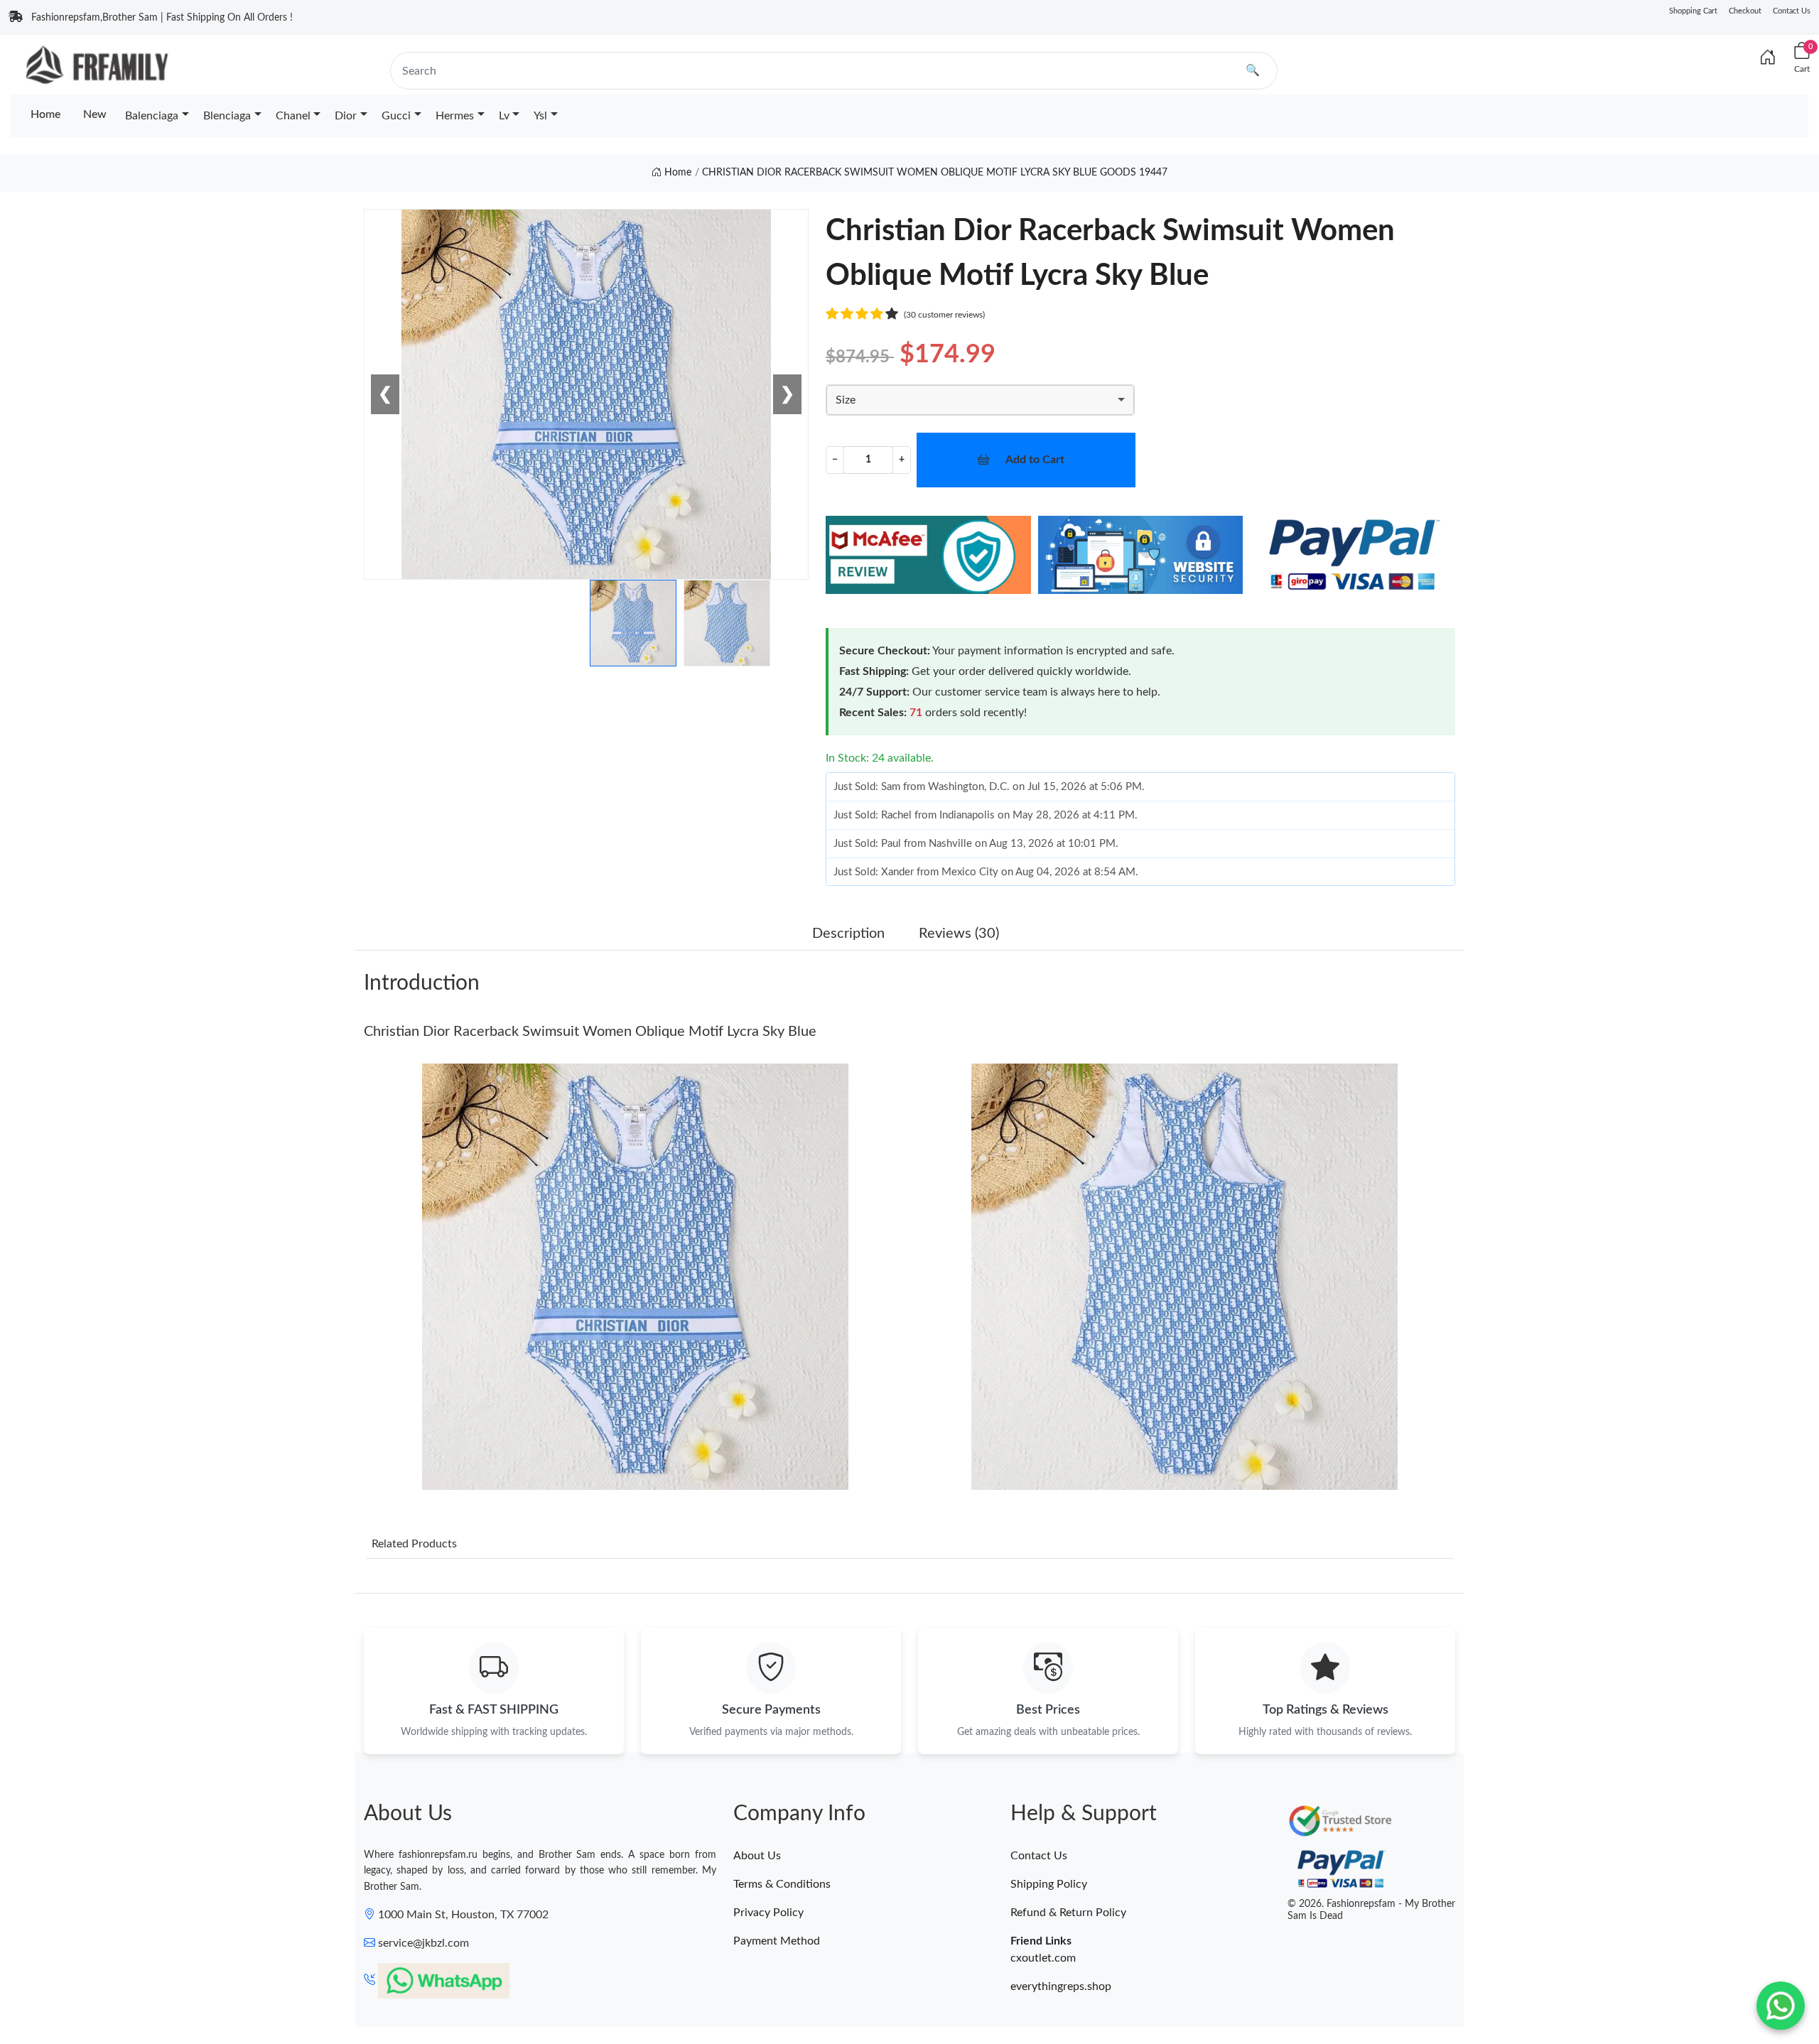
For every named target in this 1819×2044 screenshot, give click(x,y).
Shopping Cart (1693, 11)
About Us (757, 1856)
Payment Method (777, 1941)
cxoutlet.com (1043, 1958)
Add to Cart (1035, 460)
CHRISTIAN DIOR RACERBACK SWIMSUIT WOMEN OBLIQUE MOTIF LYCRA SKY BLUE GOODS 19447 (935, 173)
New (95, 114)
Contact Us (1792, 11)
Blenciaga (227, 116)
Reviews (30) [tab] (959, 934)
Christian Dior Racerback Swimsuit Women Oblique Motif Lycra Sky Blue (590, 1032)
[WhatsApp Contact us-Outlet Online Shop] (1781, 2006)
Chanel (293, 116)
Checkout (1745, 11)
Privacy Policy (768, 1913)
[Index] (1768, 58)
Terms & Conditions (782, 1884)
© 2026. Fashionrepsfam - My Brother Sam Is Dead (1371, 1910)
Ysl (540, 116)
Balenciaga (152, 116)
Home (45, 114)
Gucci (396, 116)
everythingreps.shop (1061, 1986)
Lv (504, 116)
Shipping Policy (1049, 1884)
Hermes (455, 116)
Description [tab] (848, 934)
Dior (346, 116)
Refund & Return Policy (1068, 1913)
